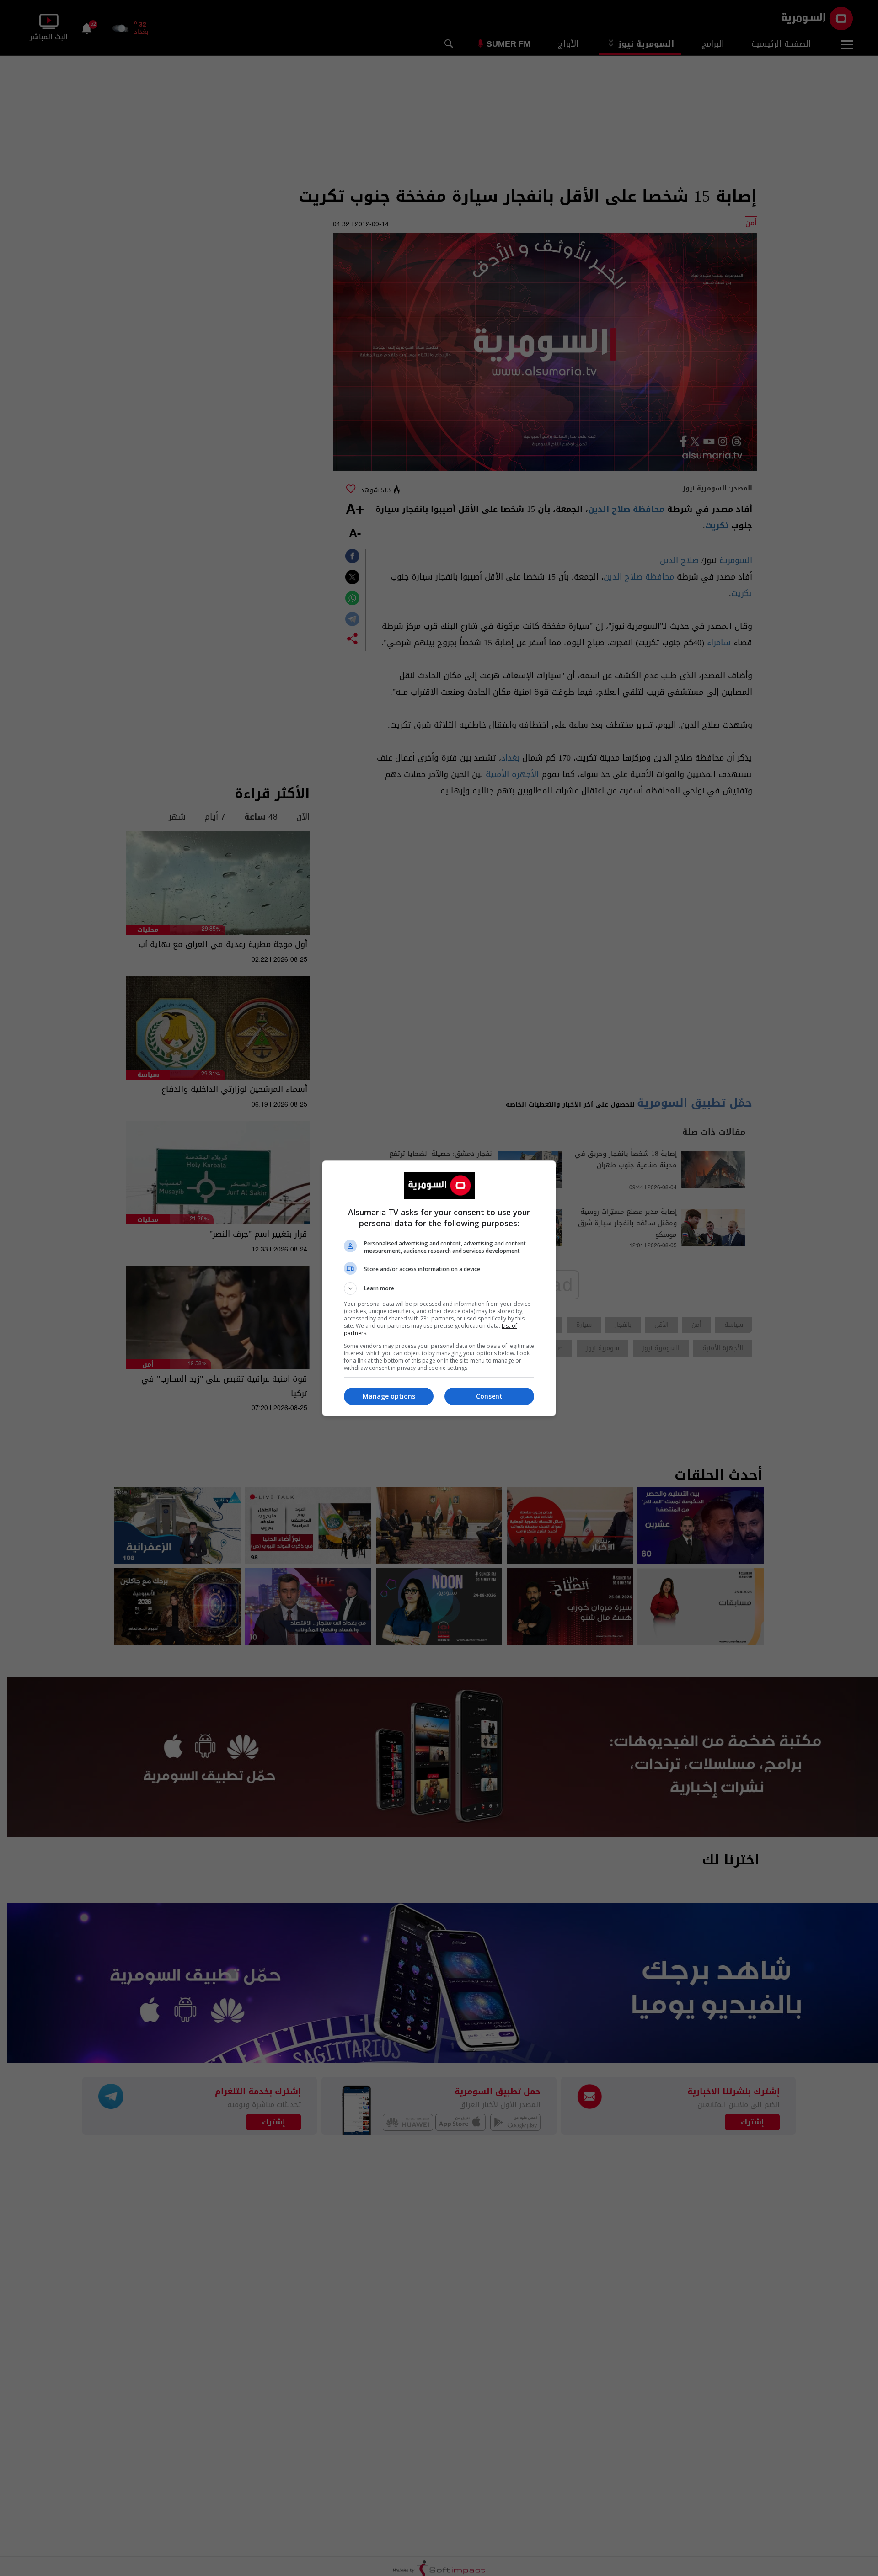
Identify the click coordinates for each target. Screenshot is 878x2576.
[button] (439, 1288)
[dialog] (439, 1288)
